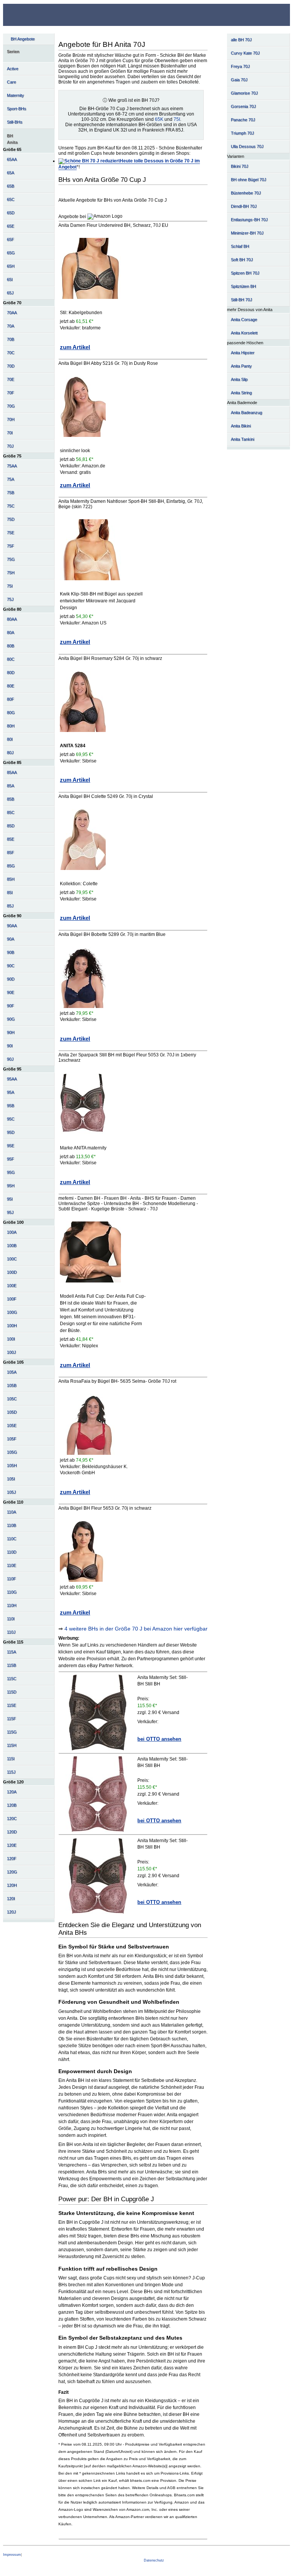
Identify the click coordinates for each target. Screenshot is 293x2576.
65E (10, 226)
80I (10, 739)
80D (11, 672)
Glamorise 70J (244, 93)
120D (12, 1832)
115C (12, 1679)
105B (12, 1385)
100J (11, 1352)
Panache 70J (243, 120)
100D (12, 1272)
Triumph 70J (242, 133)
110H (12, 1605)
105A (12, 1372)
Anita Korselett (244, 333)
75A (10, 479)
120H (12, 1885)
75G (11, 559)
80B (10, 646)
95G (11, 1172)
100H (12, 1326)
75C (11, 506)
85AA (12, 772)
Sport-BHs (17, 109)
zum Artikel (75, 347)
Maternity (15, 95)
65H (11, 266)
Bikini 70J (240, 166)
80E (10, 686)
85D (11, 826)
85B (10, 799)
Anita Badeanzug (246, 412)
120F (12, 1859)
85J (10, 906)
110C (12, 1539)
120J (11, 1912)
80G (11, 713)
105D (12, 1412)
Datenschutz (154, 2560)
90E (10, 992)
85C (11, 812)
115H (12, 1745)
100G (12, 1312)
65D (11, 213)
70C (11, 353)
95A (10, 1092)
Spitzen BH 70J (245, 273)
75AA (12, 466)
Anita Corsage (244, 319)
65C (11, 199)
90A (10, 939)
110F (11, 1579)
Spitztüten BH (243, 286)
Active (13, 69)
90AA (12, 926)
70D (11, 366)
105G (12, 1452)
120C (12, 1818)
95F (10, 1159)
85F (10, 852)
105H (12, 1465)
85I (10, 892)
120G (12, 1872)
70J (10, 446)
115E (11, 1705)
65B (10, 186)
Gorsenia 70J (243, 106)
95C (11, 1119)
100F (12, 1299)
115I (11, 1759)
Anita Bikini (241, 426)
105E (12, 1425)
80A (10, 632)
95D (11, 1132)
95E (10, 1146)
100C (12, 1259)
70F (10, 393)
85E (10, 839)
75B (10, 493)
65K (159, 119)
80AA (12, 619)
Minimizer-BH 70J (247, 233)
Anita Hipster (243, 353)
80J (10, 753)
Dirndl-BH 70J (244, 206)
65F (10, 239)
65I (10, 279)
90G (11, 1019)
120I (11, 1899)
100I (11, 1339)
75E (10, 533)
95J (10, 1212)
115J (11, 1772)
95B (10, 1106)
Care (11, 82)
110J (11, 1632)
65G (11, 253)
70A (10, 326)
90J (10, 1059)
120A (12, 1792)
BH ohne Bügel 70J (249, 180)
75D (11, 519)
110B (11, 1525)
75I (10, 586)
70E (10, 379)
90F (10, 1006)
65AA (12, 159)
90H (11, 1032)
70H (11, 419)
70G (11, 406)
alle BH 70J (241, 40)
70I (10, 433)
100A (12, 1232)
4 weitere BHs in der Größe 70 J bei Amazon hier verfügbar (136, 1629)
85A (10, 786)
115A (11, 1652)
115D (12, 1692)
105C (12, 1399)
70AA (12, 313)
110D (12, 1552)
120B (12, 1805)
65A (10, 173)
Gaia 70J (239, 80)
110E (11, 1565)
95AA (12, 1079)
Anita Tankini (242, 439)
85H (11, 879)
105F (12, 1439)
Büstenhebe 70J (246, 193)
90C (11, 966)
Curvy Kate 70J (245, 53)
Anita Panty (241, 366)
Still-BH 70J (241, 300)
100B (12, 1245)
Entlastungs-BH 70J (249, 220)
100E (12, 1286)
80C (11, 659)
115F (11, 1719)
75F (10, 546)
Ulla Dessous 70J (247, 146)
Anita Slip (239, 379)
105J (11, 1492)
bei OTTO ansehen (159, 1739)
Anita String (241, 393)
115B (11, 1665)
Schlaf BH (240, 246)
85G (11, 866)
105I (11, 1479)
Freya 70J (240, 66)
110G (12, 1592)
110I (11, 1619)
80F (10, 699)
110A (11, 1512)
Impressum (12, 2555)
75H (11, 573)
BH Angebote (23, 39)
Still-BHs (15, 122)
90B (10, 952)
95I (10, 1199)
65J (10, 293)
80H (11, 726)
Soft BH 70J (242, 260)
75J (10, 599)
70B (10, 339)
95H (11, 1186)
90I (10, 1046)
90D (11, 979)
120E (12, 1845)
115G (12, 1732)
